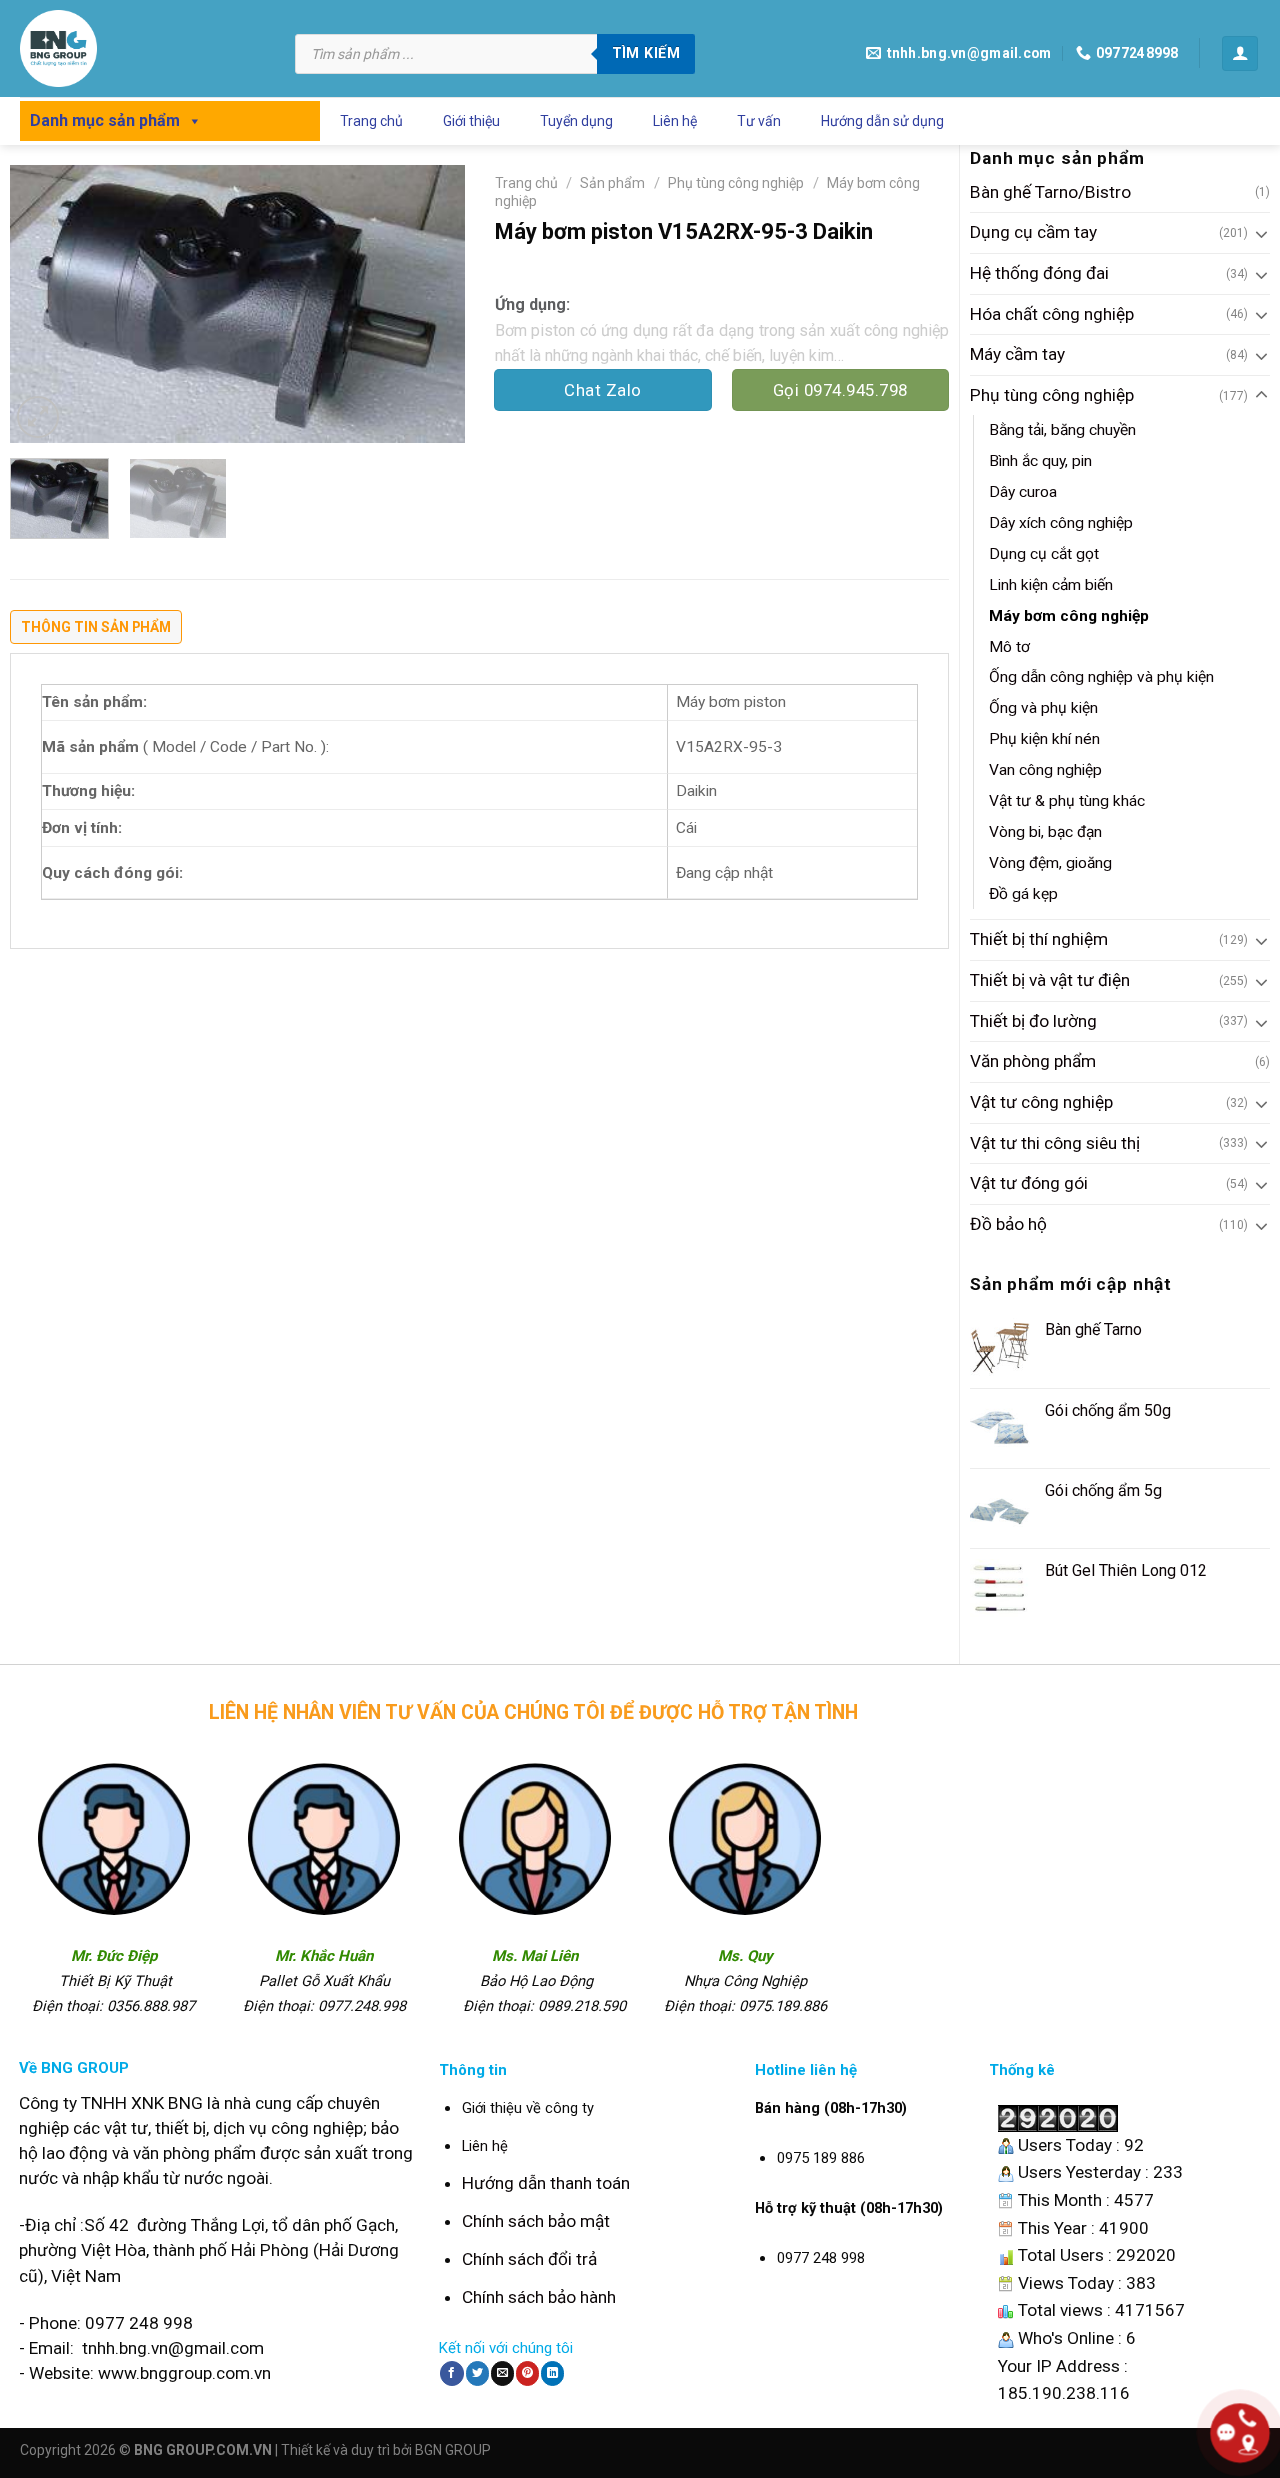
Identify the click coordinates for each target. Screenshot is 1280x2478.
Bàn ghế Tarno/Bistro (1050, 192)
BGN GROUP (453, 2450)
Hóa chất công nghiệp (1052, 314)
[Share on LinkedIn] (552, 2373)
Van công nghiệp (1045, 770)
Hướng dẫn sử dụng (882, 121)
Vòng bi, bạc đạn (1045, 832)
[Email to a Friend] (502, 2373)
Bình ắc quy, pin (1040, 461)
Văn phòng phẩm (1033, 1061)
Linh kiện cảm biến (1051, 585)
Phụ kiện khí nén (1044, 739)
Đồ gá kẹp (1023, 894)
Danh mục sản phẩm (105, 120)
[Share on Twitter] (477, 2373)
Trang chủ (371, 121)
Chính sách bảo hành (539, 2297)
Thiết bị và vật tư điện (1050, 980)
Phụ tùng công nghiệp (1052, 395)
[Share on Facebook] (451, 2373)
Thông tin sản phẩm (96, 627)
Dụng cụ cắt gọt (1044, 554)
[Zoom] (38, 417)
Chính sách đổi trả (529, 2259)
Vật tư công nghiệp (1041, 1102)
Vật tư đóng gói (1029, 1183)
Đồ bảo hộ (1008, 1224)
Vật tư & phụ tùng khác (1067, 801)
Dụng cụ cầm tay (1033, 232)
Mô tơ (1009, 647)
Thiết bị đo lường (1033, 1021)
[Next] (430, 304)
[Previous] (44, 304)
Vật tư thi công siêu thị (1055, 1143)
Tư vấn (759, 121)
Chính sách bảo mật (536, 2221)
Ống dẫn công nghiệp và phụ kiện (1101, 677)
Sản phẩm (612, 183)
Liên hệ (675, 121)
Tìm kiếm (646, 53)
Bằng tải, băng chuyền (1062, 430)
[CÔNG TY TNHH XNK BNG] (142, 48)
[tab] (96, 632)
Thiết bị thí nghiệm (1039, 939)
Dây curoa (1023, 492)
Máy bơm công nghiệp (1069, 616)
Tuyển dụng (576, 121)
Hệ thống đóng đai (1039, 273)
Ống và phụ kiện (1043, 708)
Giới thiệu (471, 121)
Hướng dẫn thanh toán (546, 2183)
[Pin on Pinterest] (527, 2373)
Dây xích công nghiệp (1061, 523)
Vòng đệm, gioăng (1050, 863)
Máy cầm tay (1017, 354)
